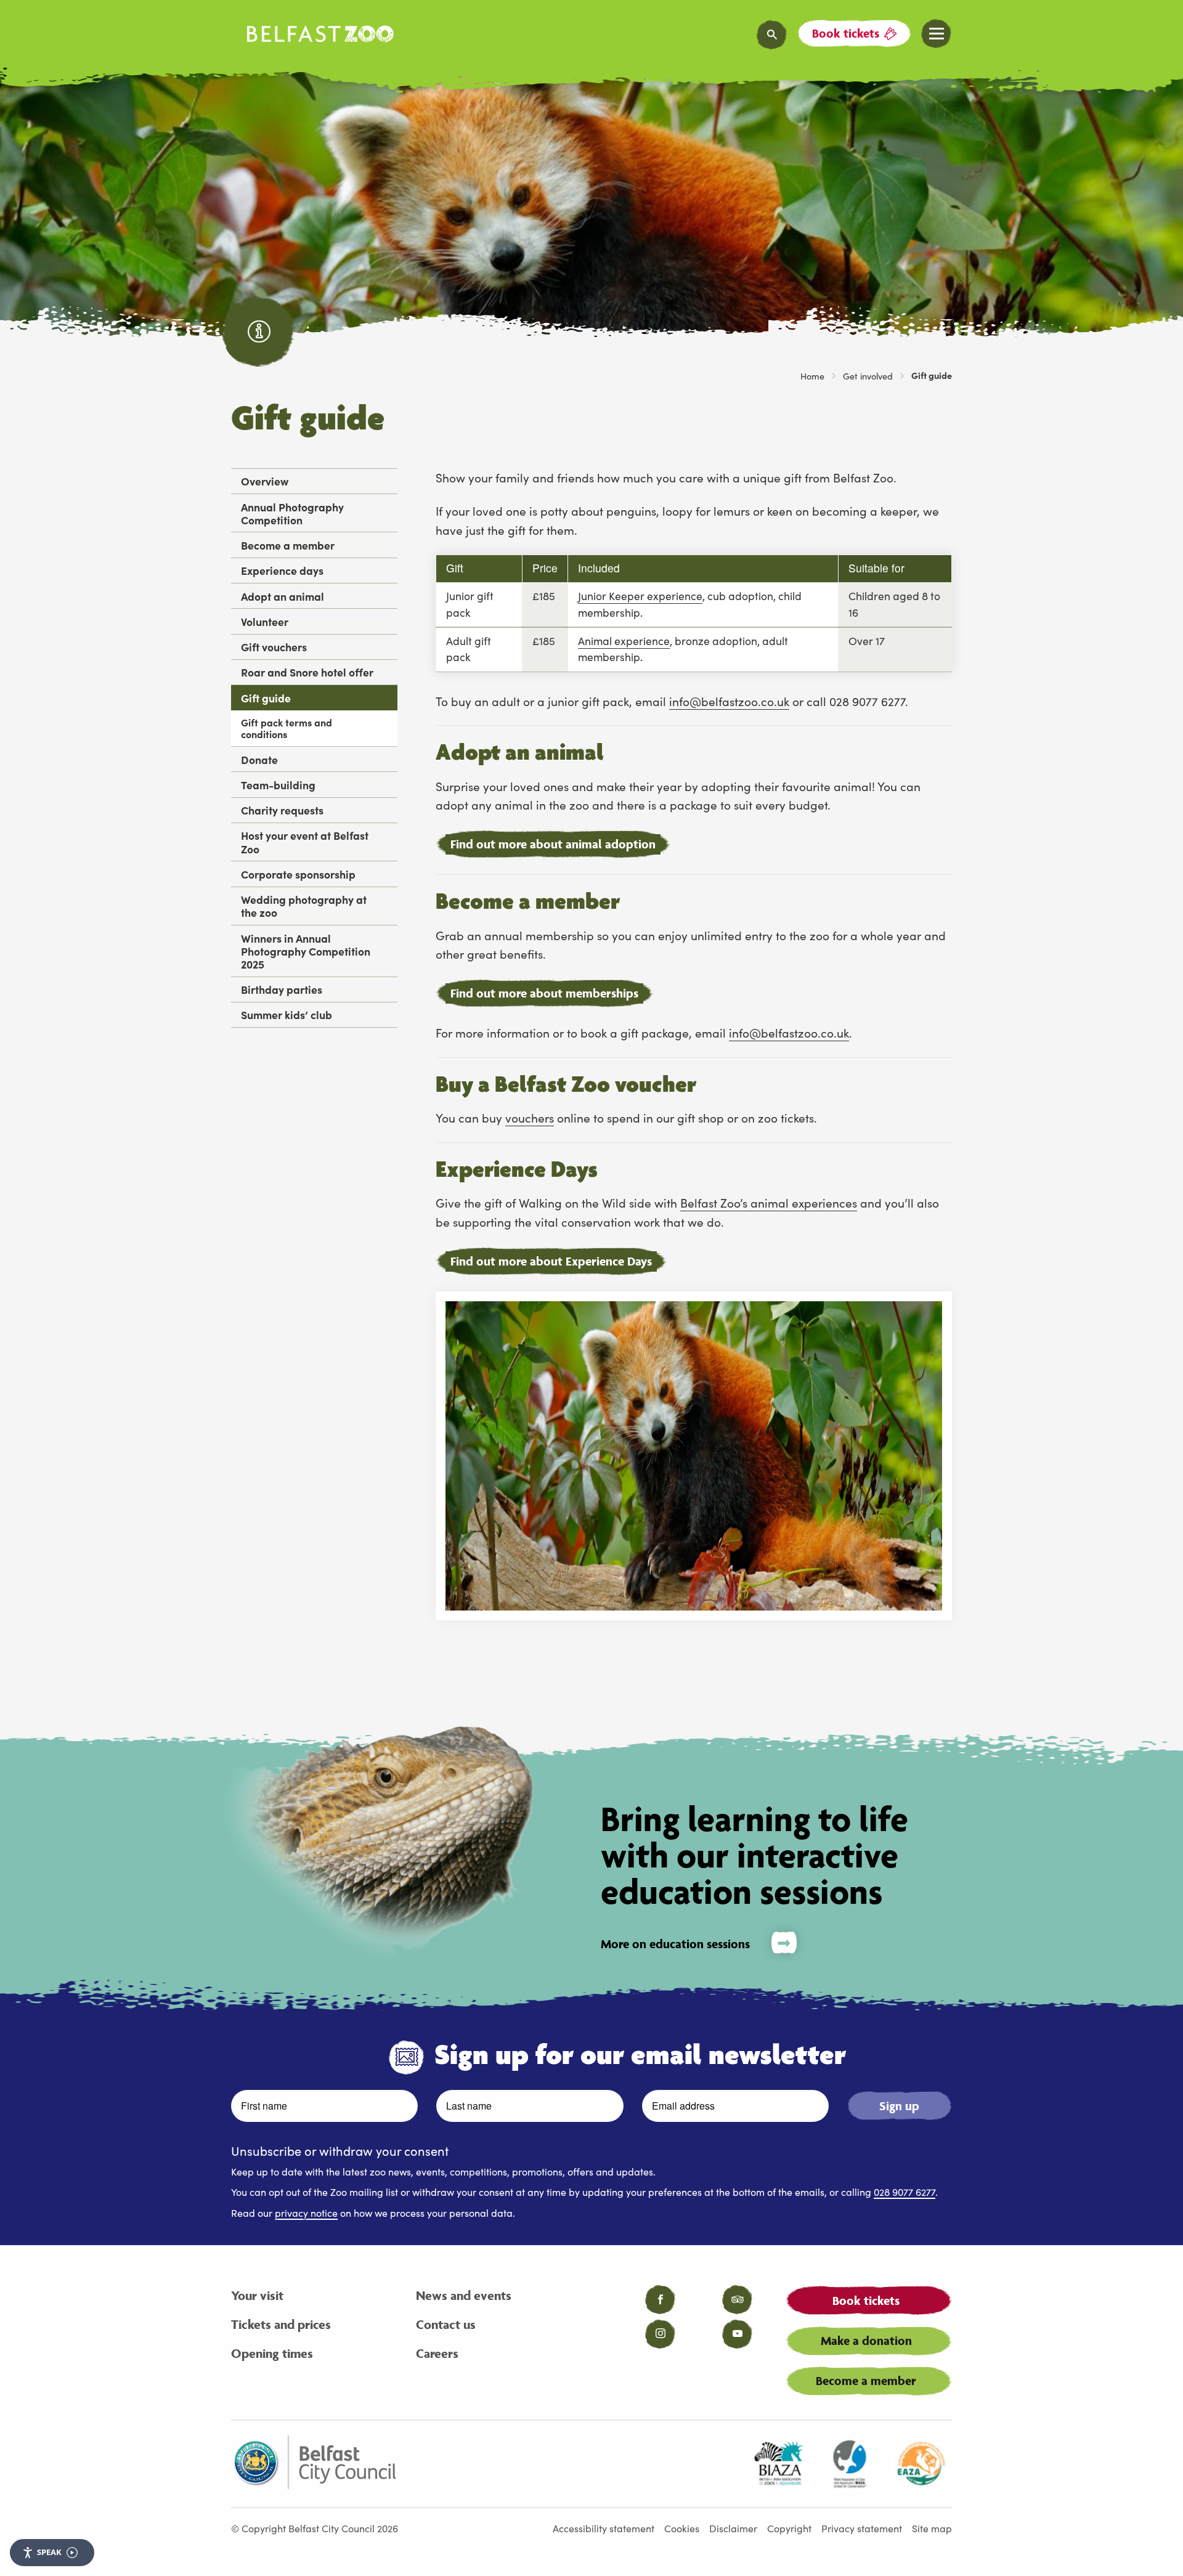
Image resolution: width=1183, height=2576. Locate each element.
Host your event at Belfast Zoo (305, 842)
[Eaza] (921, 2464)
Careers (437, 2353)
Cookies (682, 2528)
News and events (464, 2295)
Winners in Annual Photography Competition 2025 (306, 951)
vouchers (530, 1117)
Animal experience (624, 640)
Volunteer (265, 621)
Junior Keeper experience (640, 595)
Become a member (288, 545)
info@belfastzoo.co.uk (729, 701)
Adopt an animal (283, 596)
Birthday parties (282, 989)
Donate (259, 759)
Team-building (278, 785)
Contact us (446, 2324)
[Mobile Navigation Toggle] (937, 34)
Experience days (282, 570)
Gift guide (266, 698)
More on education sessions (675, 1944)
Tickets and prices (281, 2324)
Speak (49, 2552)
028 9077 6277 (905, 2192)
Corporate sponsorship (298, 874)
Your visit (257, 2295)
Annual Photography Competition (292, 513)
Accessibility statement (604, 2528)
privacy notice (306, 2212)
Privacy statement (862, 2528)
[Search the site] (772, 35)
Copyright (789, 2528)
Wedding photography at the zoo (304, 906)
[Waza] (850, 2464)
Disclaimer (733, 2528)
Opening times (272, 2353)
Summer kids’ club (287, 1014)
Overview (265, 481)
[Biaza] (778, 2464)
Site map (932, 2528)
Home (812, 376)
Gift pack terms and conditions (287, 728)
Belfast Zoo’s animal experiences (769, 1202)
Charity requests (282, 810)
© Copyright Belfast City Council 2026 (315, 2528)
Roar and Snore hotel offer (307, 672)
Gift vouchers (274, 647)
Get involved (868, 376)
